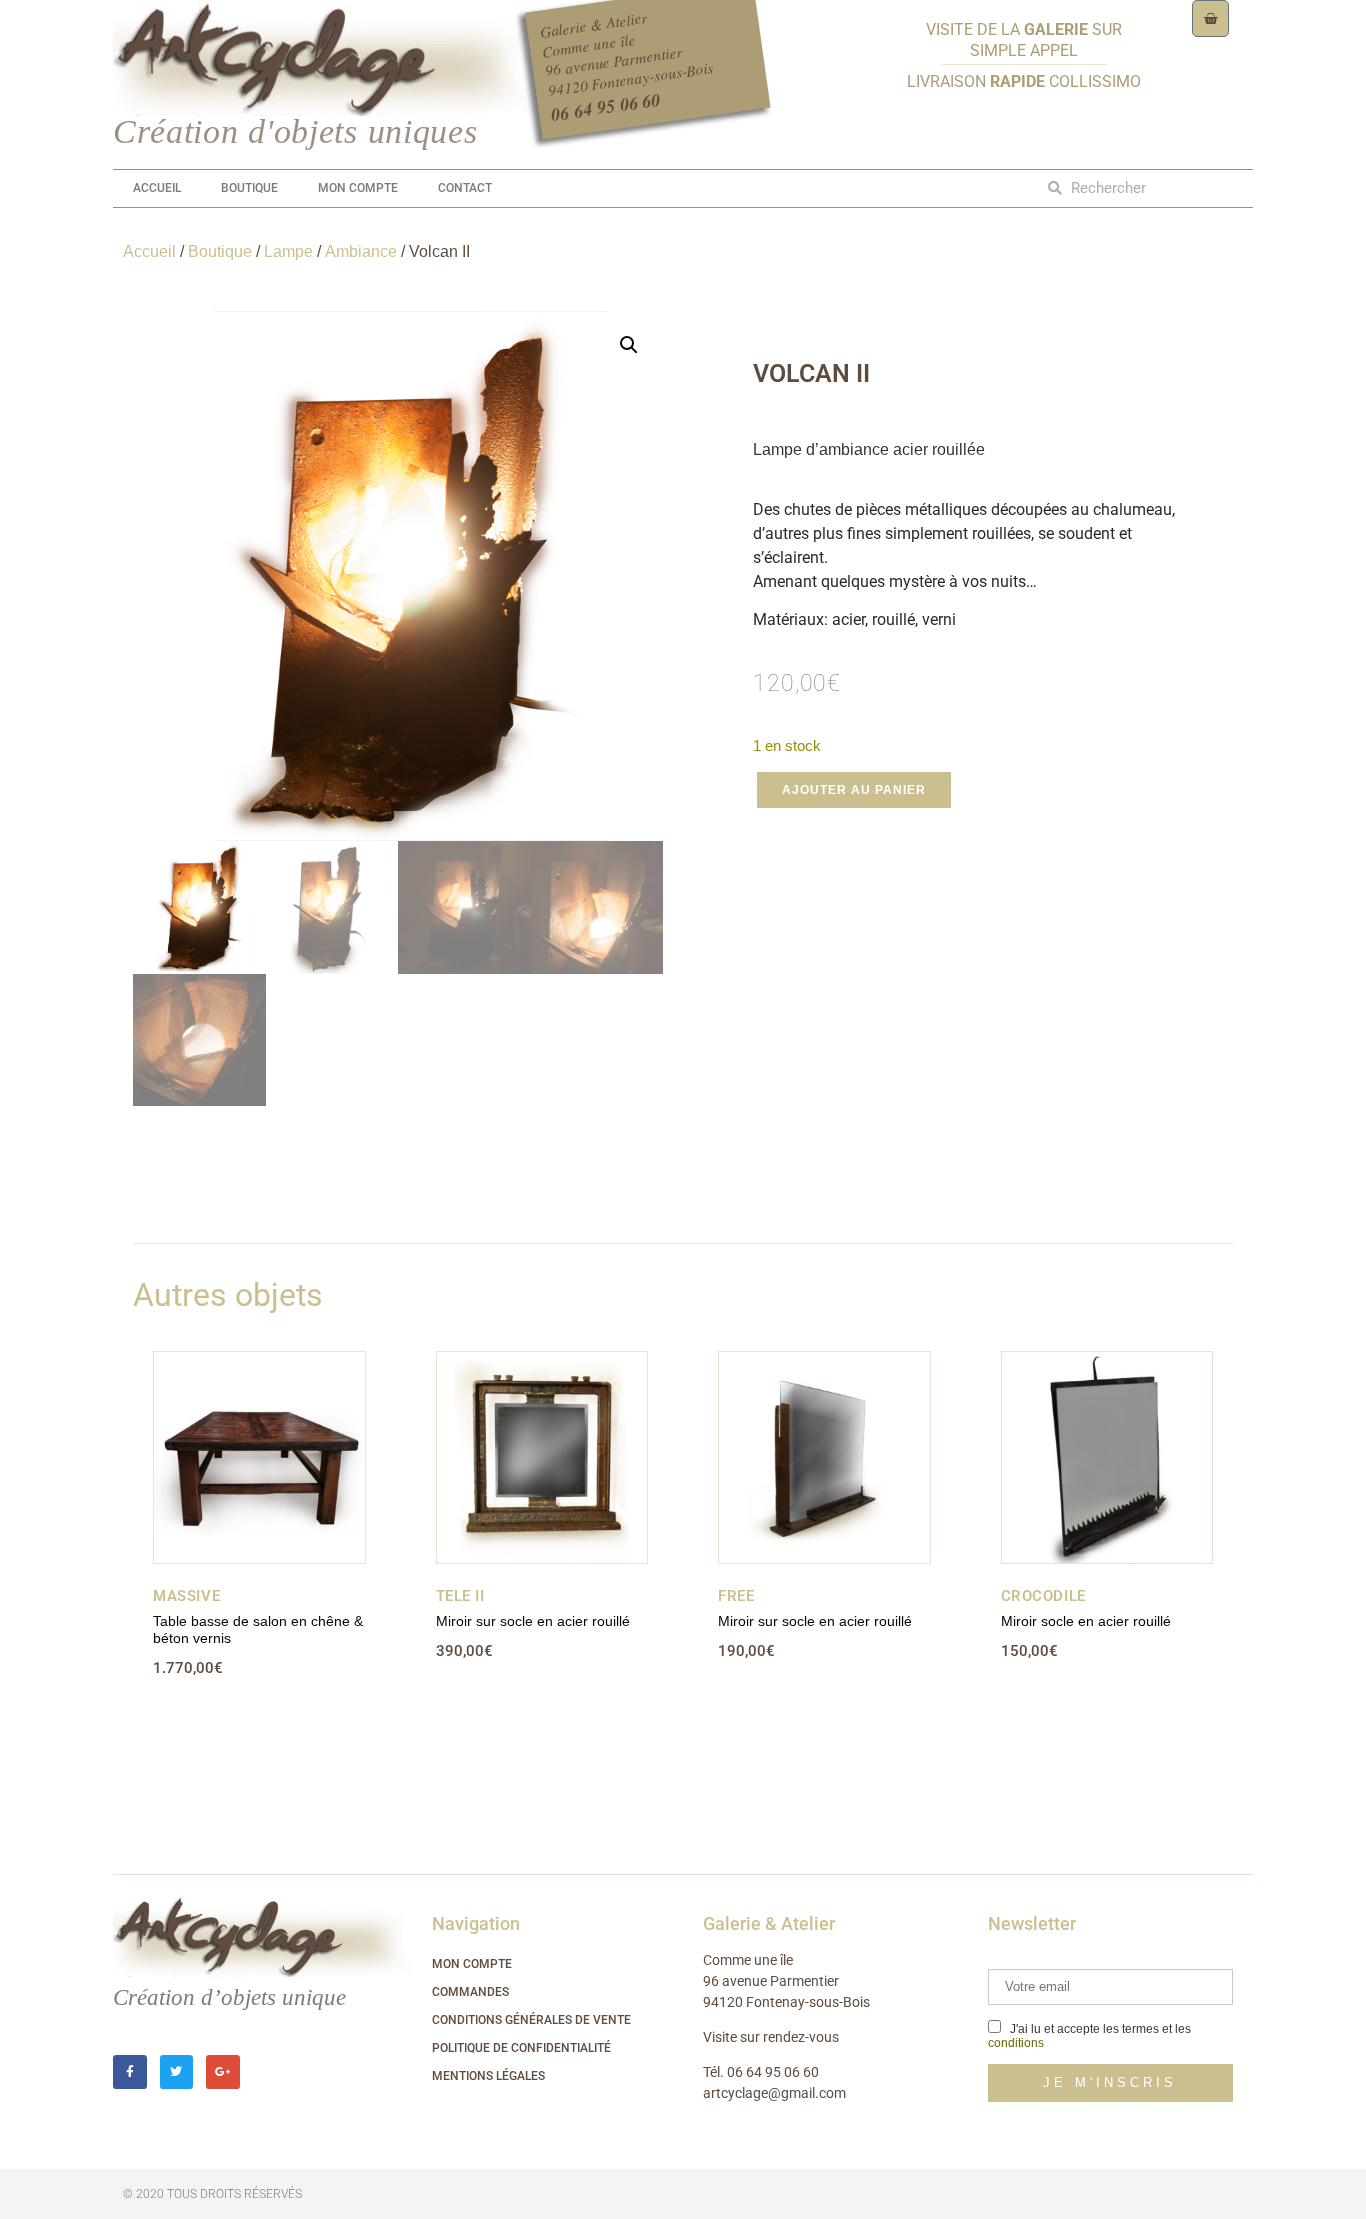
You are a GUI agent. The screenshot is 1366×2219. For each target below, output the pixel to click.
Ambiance (361, 251)
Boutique (249, 188)
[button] (629, 345)
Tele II (460, 1596)
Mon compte (358, 188)
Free (736, 1596)
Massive (186, 1596)
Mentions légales (488, 2076)
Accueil (157, 188)
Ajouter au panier (854, 790)
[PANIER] (1210, 18)
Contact (465, 188)
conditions (1016, 2043)
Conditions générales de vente (531, 2020)
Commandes (470, 1992)
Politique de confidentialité (521, 2048)
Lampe (288, 251)
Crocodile (1043, 1596)
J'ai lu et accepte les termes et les (1089, 2036)
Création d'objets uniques (295, 131)
